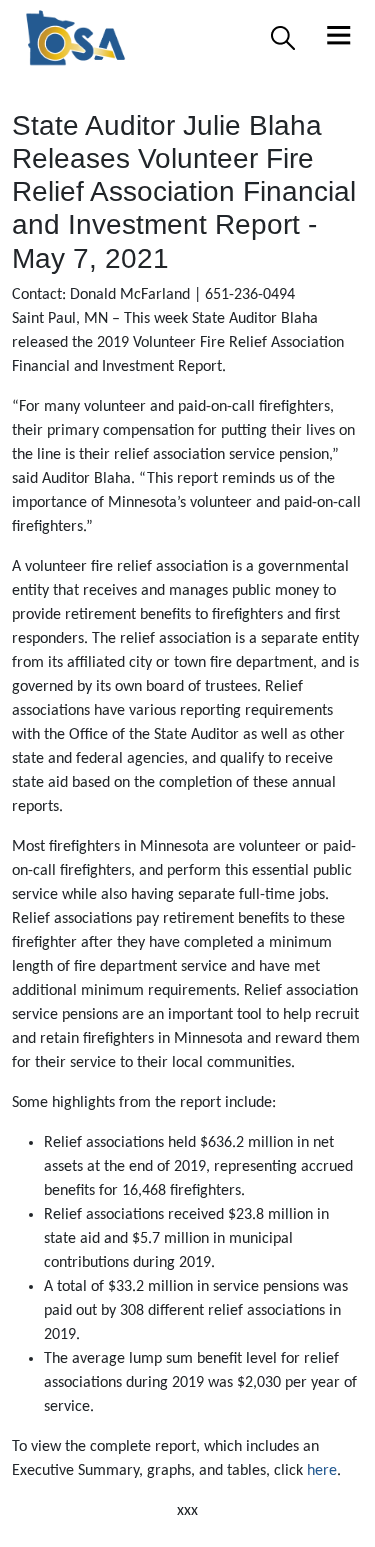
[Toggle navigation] (339, 38)
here (322, 1471)
